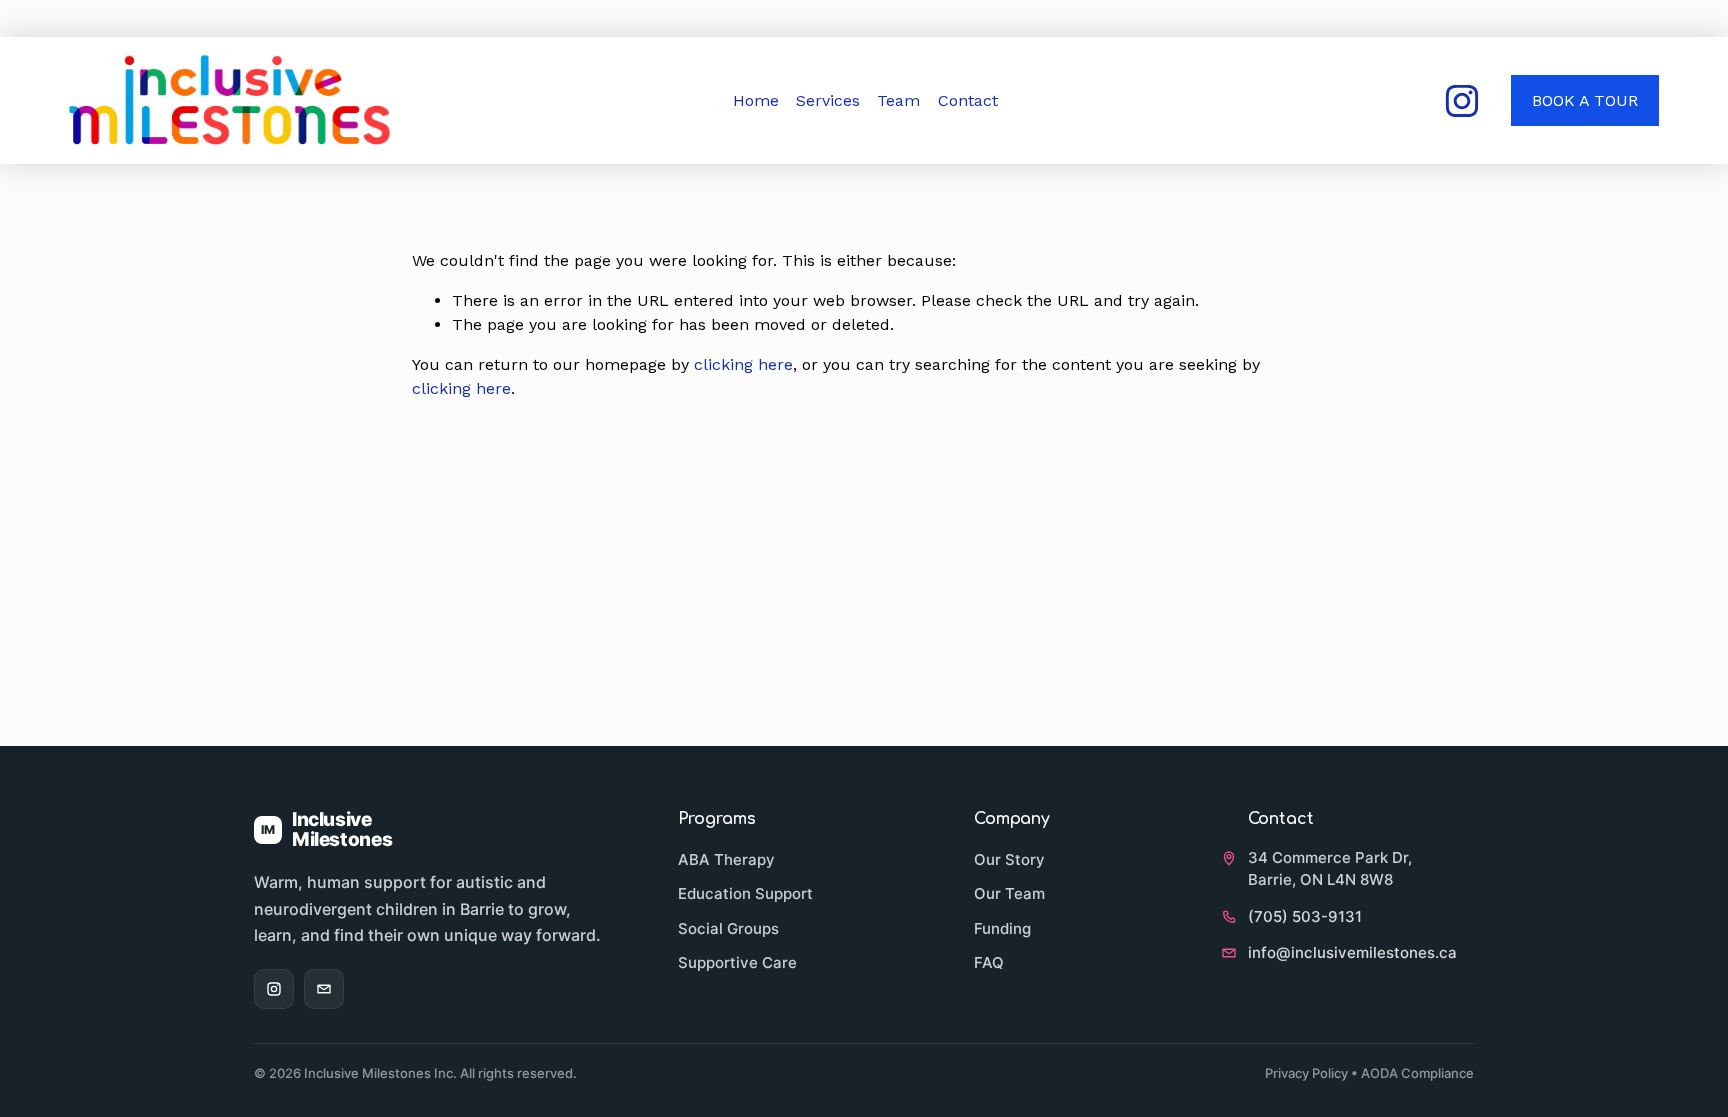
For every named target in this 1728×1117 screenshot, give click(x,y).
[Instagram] (1462, 101)
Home (756, 100)
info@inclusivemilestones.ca (1352, 952)
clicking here (743, 364)
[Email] (324, 989)
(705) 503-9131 (1305, 916)
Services (828, 100)
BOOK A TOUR (1585, 100)
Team (898, 100)
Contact (968, 100)
